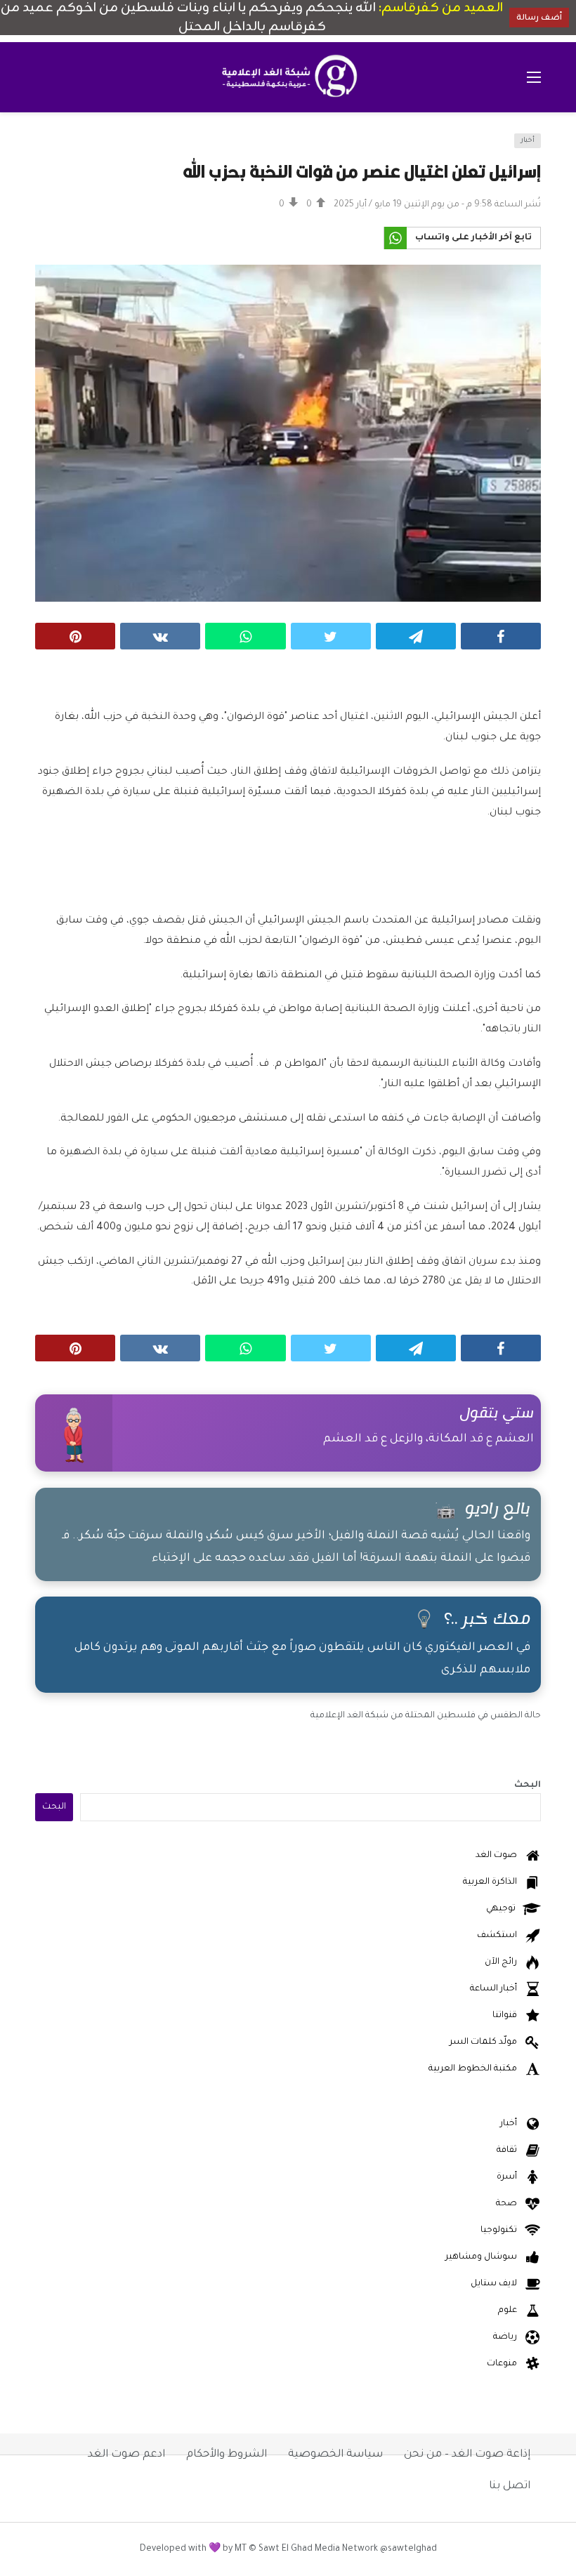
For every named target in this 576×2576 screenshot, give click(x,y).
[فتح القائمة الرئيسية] (534, 77)
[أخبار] (54, 149)
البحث (528, 1785)
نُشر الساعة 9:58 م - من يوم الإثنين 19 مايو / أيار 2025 (437, 205)
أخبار (528, 141)
